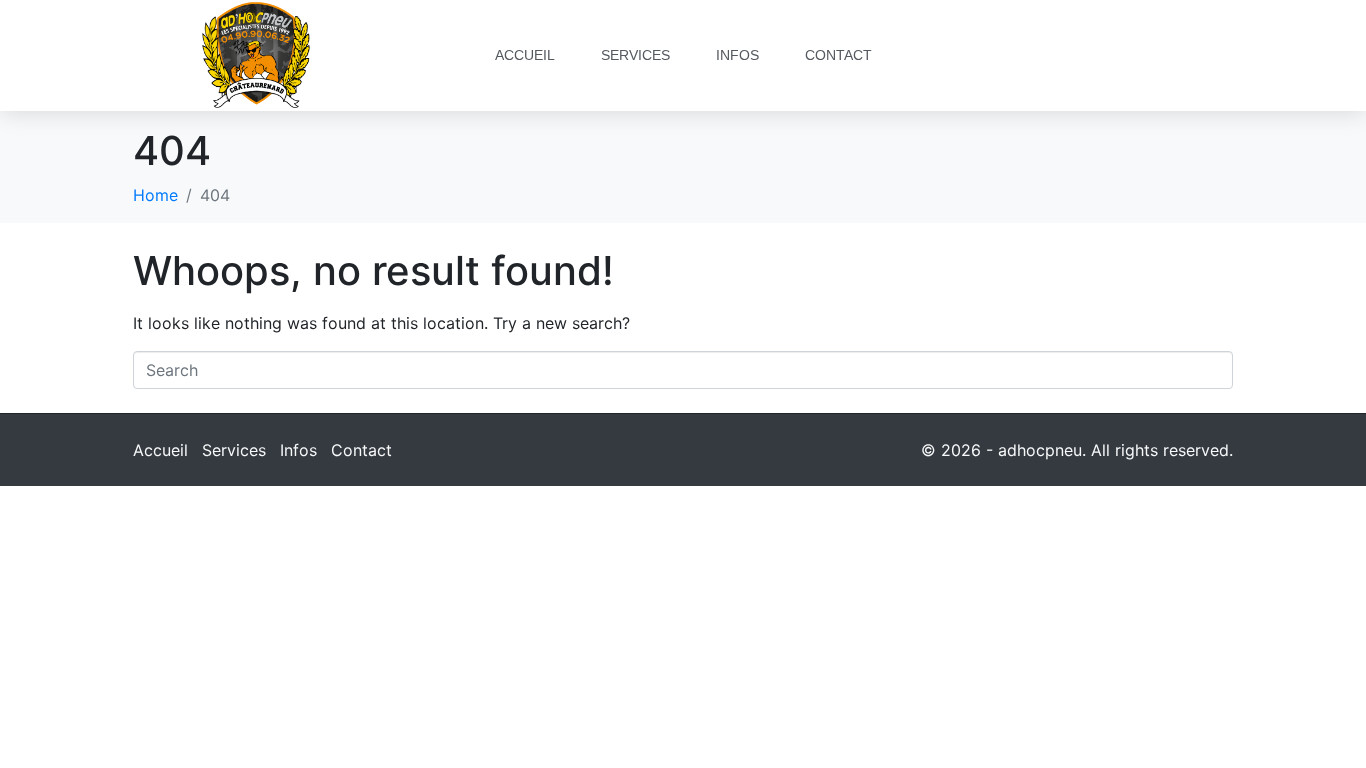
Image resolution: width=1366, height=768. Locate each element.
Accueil (525, 55)
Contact (838, 55)
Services (635, 55)
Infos (737, 55)
